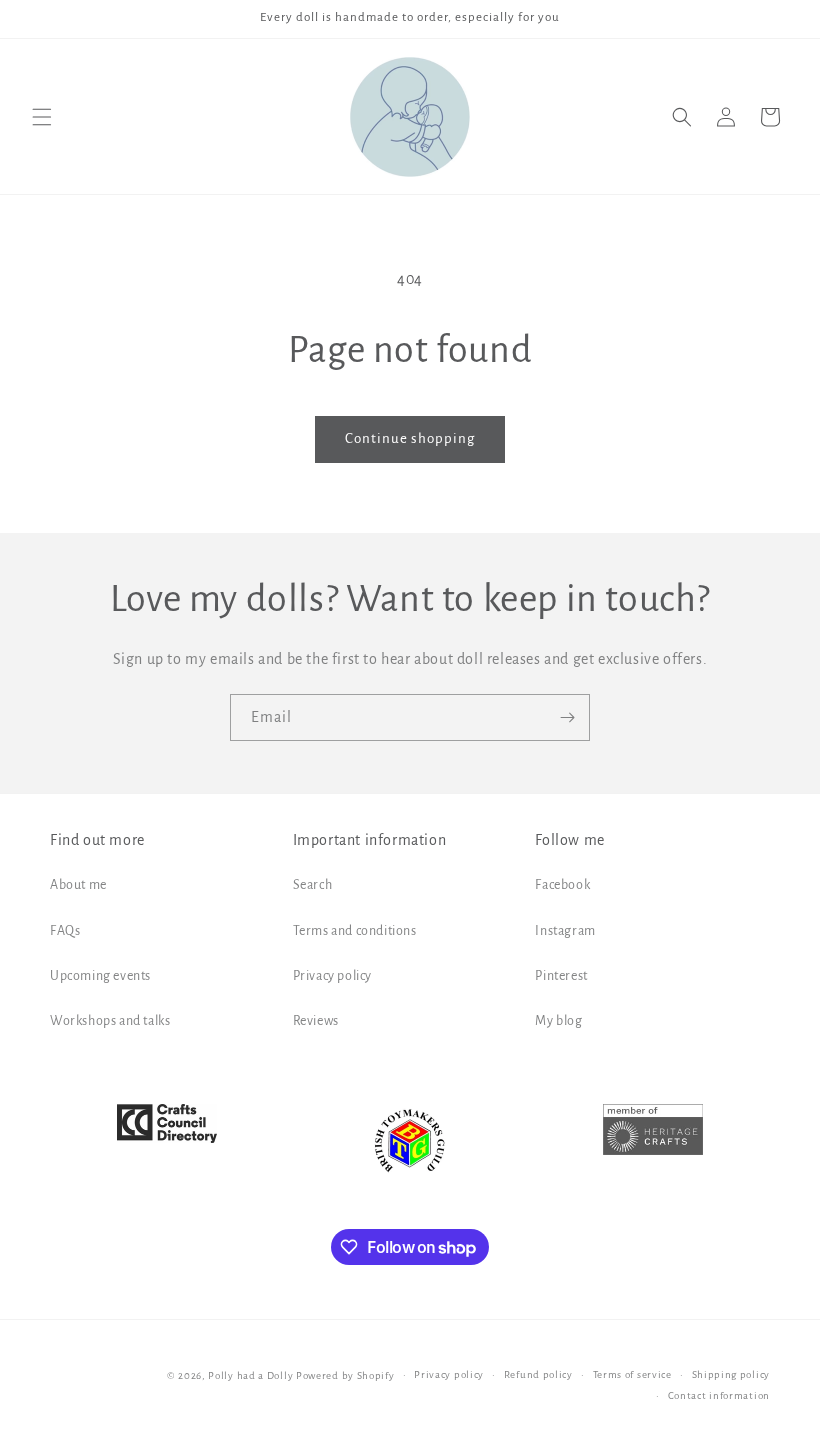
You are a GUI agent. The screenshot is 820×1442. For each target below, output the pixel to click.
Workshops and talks (110, 1021)
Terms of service (632, 1374)
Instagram (565, 931)
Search (313, 885)
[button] (42, 117)
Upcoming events (100, 976)
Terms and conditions (355, 931)
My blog (558, 1021)
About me (78, 885)
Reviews (316, 1021)
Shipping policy (731, 1374)
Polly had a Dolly (250, 1375)
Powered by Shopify (345, 1375)
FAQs (65, 931)
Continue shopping (410, 438)
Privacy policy (332, 976)
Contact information (719, 1395)
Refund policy (538, 1374)
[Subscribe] (567, 717)
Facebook (562, 885)
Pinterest (561, 976)
